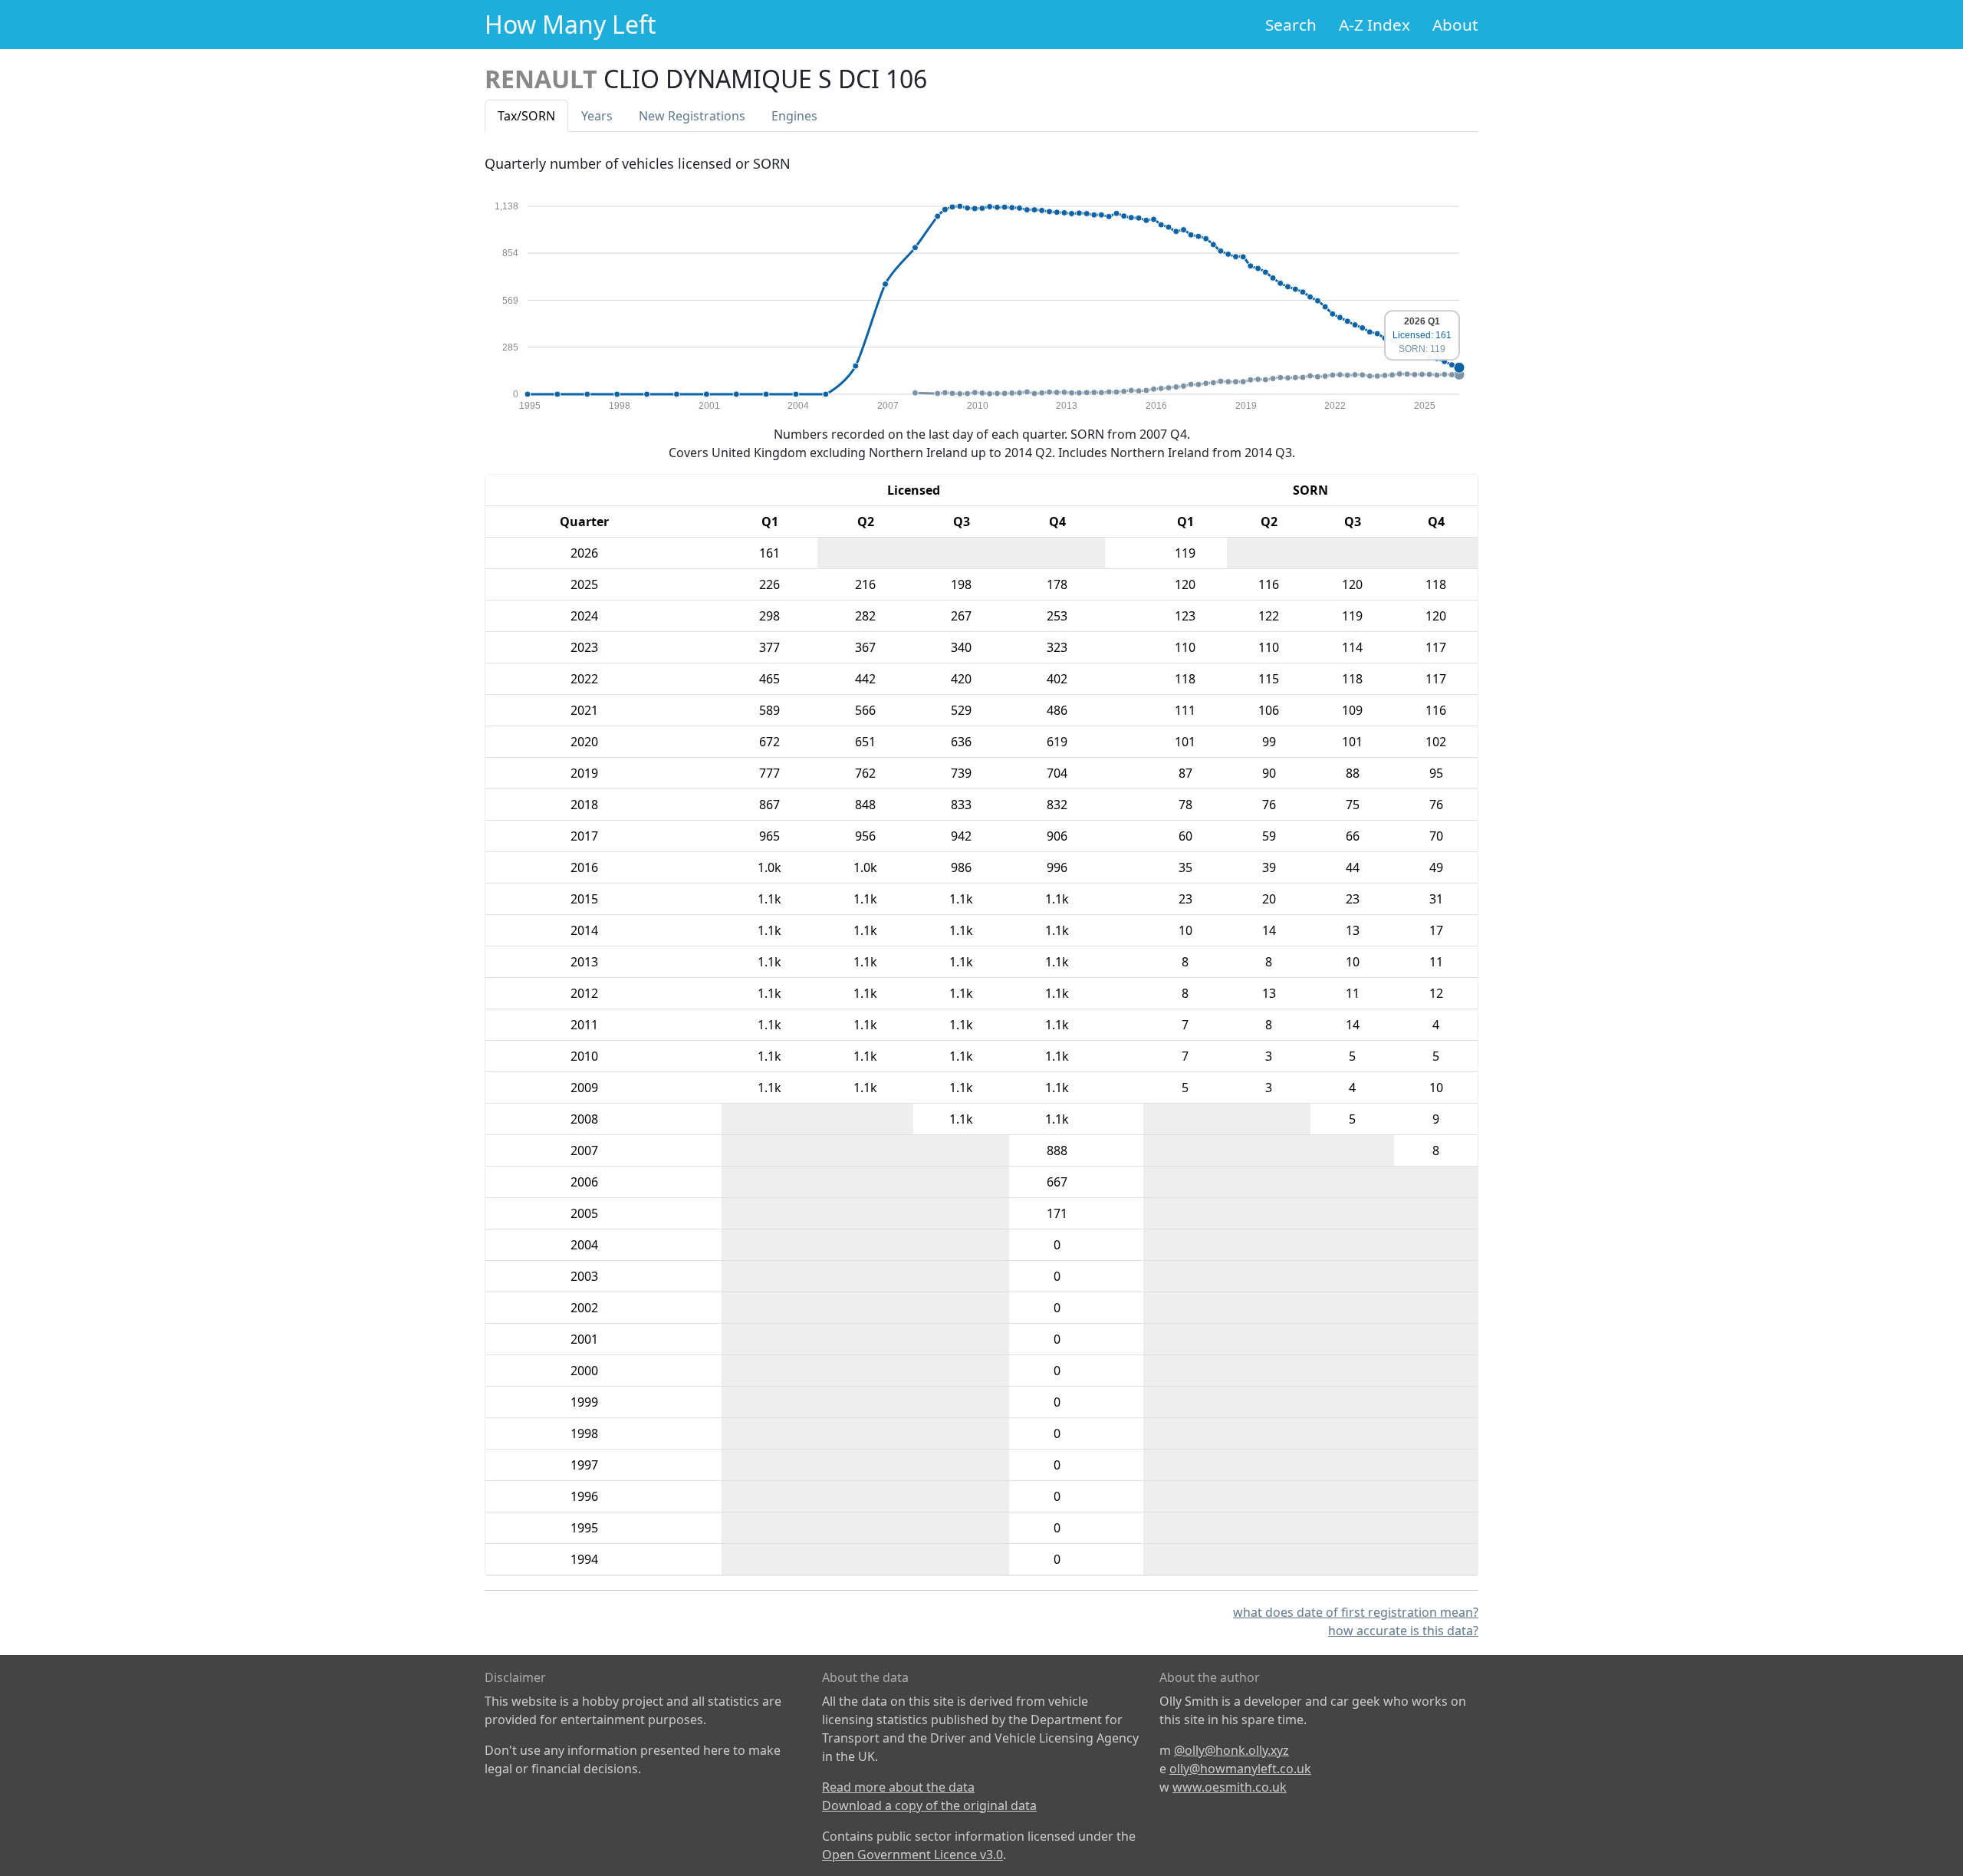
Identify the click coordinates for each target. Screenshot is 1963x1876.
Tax (526, 116)
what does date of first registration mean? (1356, 1612)
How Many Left (570, 24)
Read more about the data (898, 1787)
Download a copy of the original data (929, 1805)
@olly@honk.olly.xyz (1231, 1750)
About (1455, 25)
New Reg (692, 116)
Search (1291, 25)
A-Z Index (1374, 25)
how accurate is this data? (1403, 1631)
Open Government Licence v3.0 (912, 1855)
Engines (794, 116)
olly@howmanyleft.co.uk (1240, 1769)
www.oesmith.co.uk (1230, 1787)
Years (597, 116)
